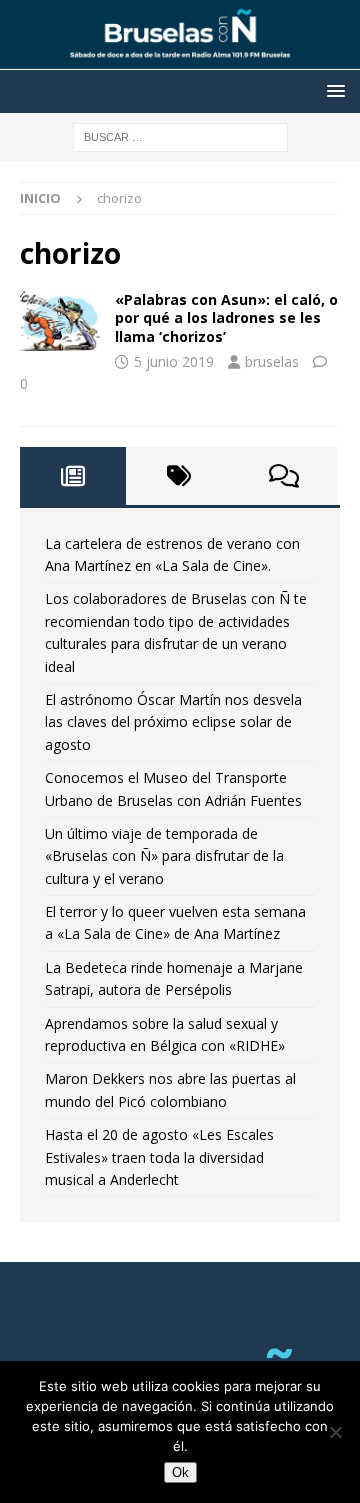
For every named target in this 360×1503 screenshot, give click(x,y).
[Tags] (179, 476)
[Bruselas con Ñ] (180, 58)
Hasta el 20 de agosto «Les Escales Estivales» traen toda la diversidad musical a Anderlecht (159, 1157)
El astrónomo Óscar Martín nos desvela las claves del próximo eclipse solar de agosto (173, 722)
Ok (180, 1472)
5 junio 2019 (174, 361)
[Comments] (284, 476)
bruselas (272, 361)
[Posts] (73, 476)
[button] (332, 90)
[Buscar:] (180, 135)
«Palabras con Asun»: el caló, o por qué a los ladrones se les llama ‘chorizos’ (226, 317)
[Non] (335, 1432)
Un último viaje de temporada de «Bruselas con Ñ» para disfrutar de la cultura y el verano (164, 856)
